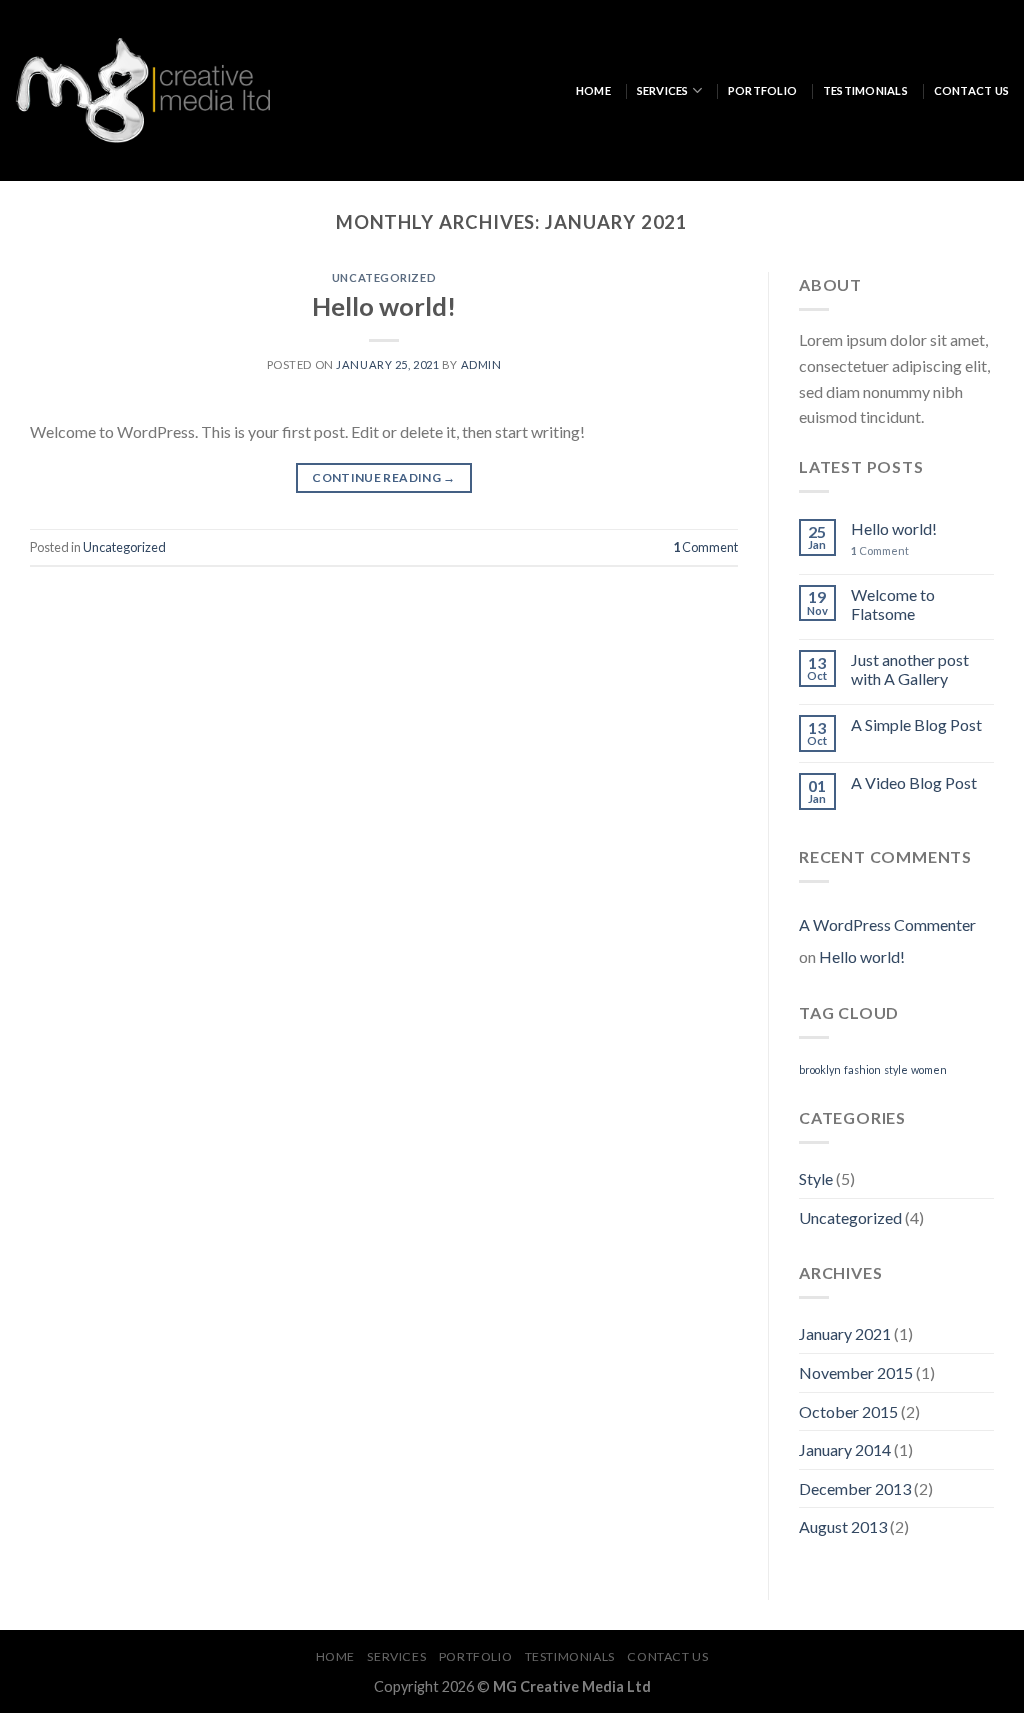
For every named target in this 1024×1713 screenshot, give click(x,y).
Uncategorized (384, 277)
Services (663, 90)
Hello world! (384, 306)
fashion (862, 1069)
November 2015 (856, 1372)
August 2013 (843, 1526)
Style (816, 1178)
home (593, 90)
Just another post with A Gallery (910, 669)
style (896, 1069)
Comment (705, 547)
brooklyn (820, 1069)
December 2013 (855, 1488)
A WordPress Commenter (887, 924)
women (929, 1069)
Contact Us (971, 90)
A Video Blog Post (914, 782)
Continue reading (384, 477)
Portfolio (762, 90)
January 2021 (845, 1333)
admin (481, 364)
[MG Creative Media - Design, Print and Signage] (142, 90)
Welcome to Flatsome (893, 604)
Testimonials (865, 90)
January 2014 (845, 1449)
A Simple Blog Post (916, 724)
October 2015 (848, 1411)
